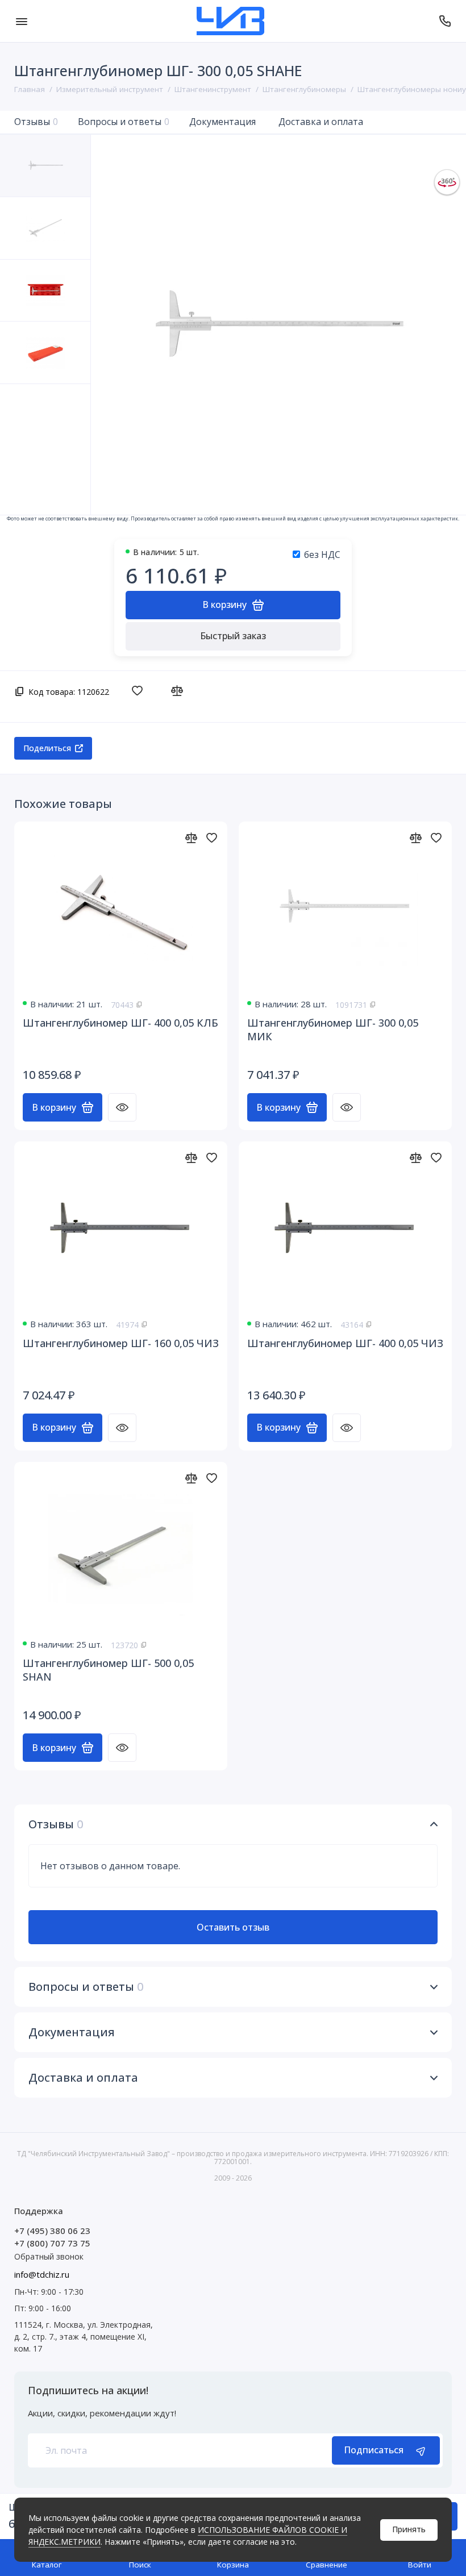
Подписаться (374, 2450)
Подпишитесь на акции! (88, 2390)
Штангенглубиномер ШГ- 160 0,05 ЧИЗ (121, 1343)
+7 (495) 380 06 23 (52, 2231)
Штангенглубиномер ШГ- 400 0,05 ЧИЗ (345, 1343)
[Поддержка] (445, 21)
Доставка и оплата (321, 122)
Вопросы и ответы (124, 122)
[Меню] (21, 21)
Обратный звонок (49, 2256)
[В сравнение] (180, 691)
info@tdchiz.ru (42, 2274)
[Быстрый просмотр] (122, 1107)
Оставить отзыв (233, 1927)
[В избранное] (140, 691)
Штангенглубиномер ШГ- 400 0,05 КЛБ (120, 1023)
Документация (222, 122)
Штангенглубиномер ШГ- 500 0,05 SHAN (108, 1670)
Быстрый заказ (233, 636)
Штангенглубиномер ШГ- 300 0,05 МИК (333, 1029)
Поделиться (47, 748)
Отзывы (36, 122)
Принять (409, 2529)
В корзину (54, 1107)
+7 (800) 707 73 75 (52, 2243)
